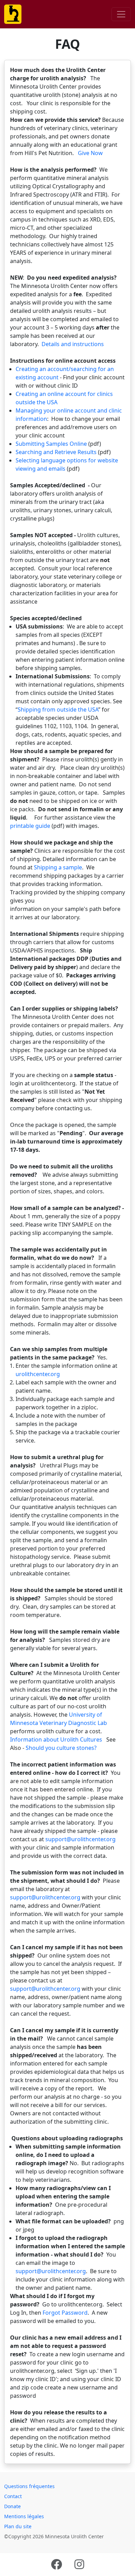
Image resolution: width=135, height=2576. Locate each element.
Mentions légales (24, 2516)
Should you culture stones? (61, 1748)
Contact (13, 2496)
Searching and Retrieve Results (56, 452)
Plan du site (18, 2526)
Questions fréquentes (29, 2486)
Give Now (90, 153)
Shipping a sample (58, 867)
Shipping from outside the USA (58, 709)
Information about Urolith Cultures (56, 1739)
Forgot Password (65, 2313)
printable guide (30, 826)
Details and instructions (73, 344)
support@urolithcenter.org (80, 1839)
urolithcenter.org (38, 1374)
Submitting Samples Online (51, 444)
